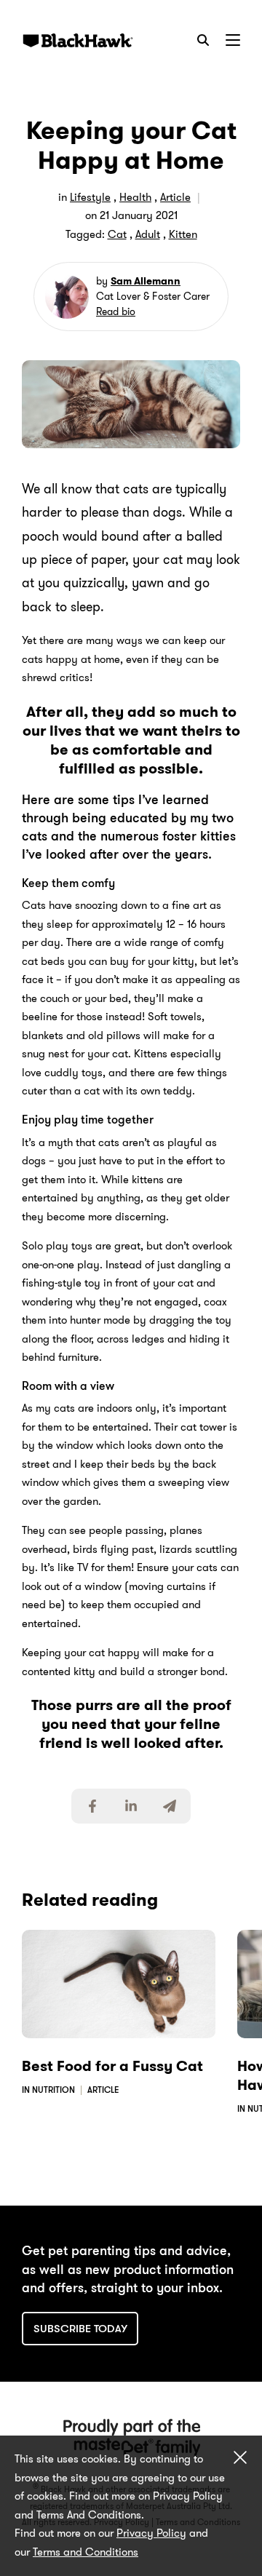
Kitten (183, 234)
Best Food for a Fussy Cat (112, 2066)
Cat (117, 234)
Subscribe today (80, 2329)
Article (175, 197)
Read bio (116, 311)
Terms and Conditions (86, 2552)
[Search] (203, 40)
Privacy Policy (151, 2533)
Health (135, 197)
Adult (148, 234)
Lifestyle (90, 197)
